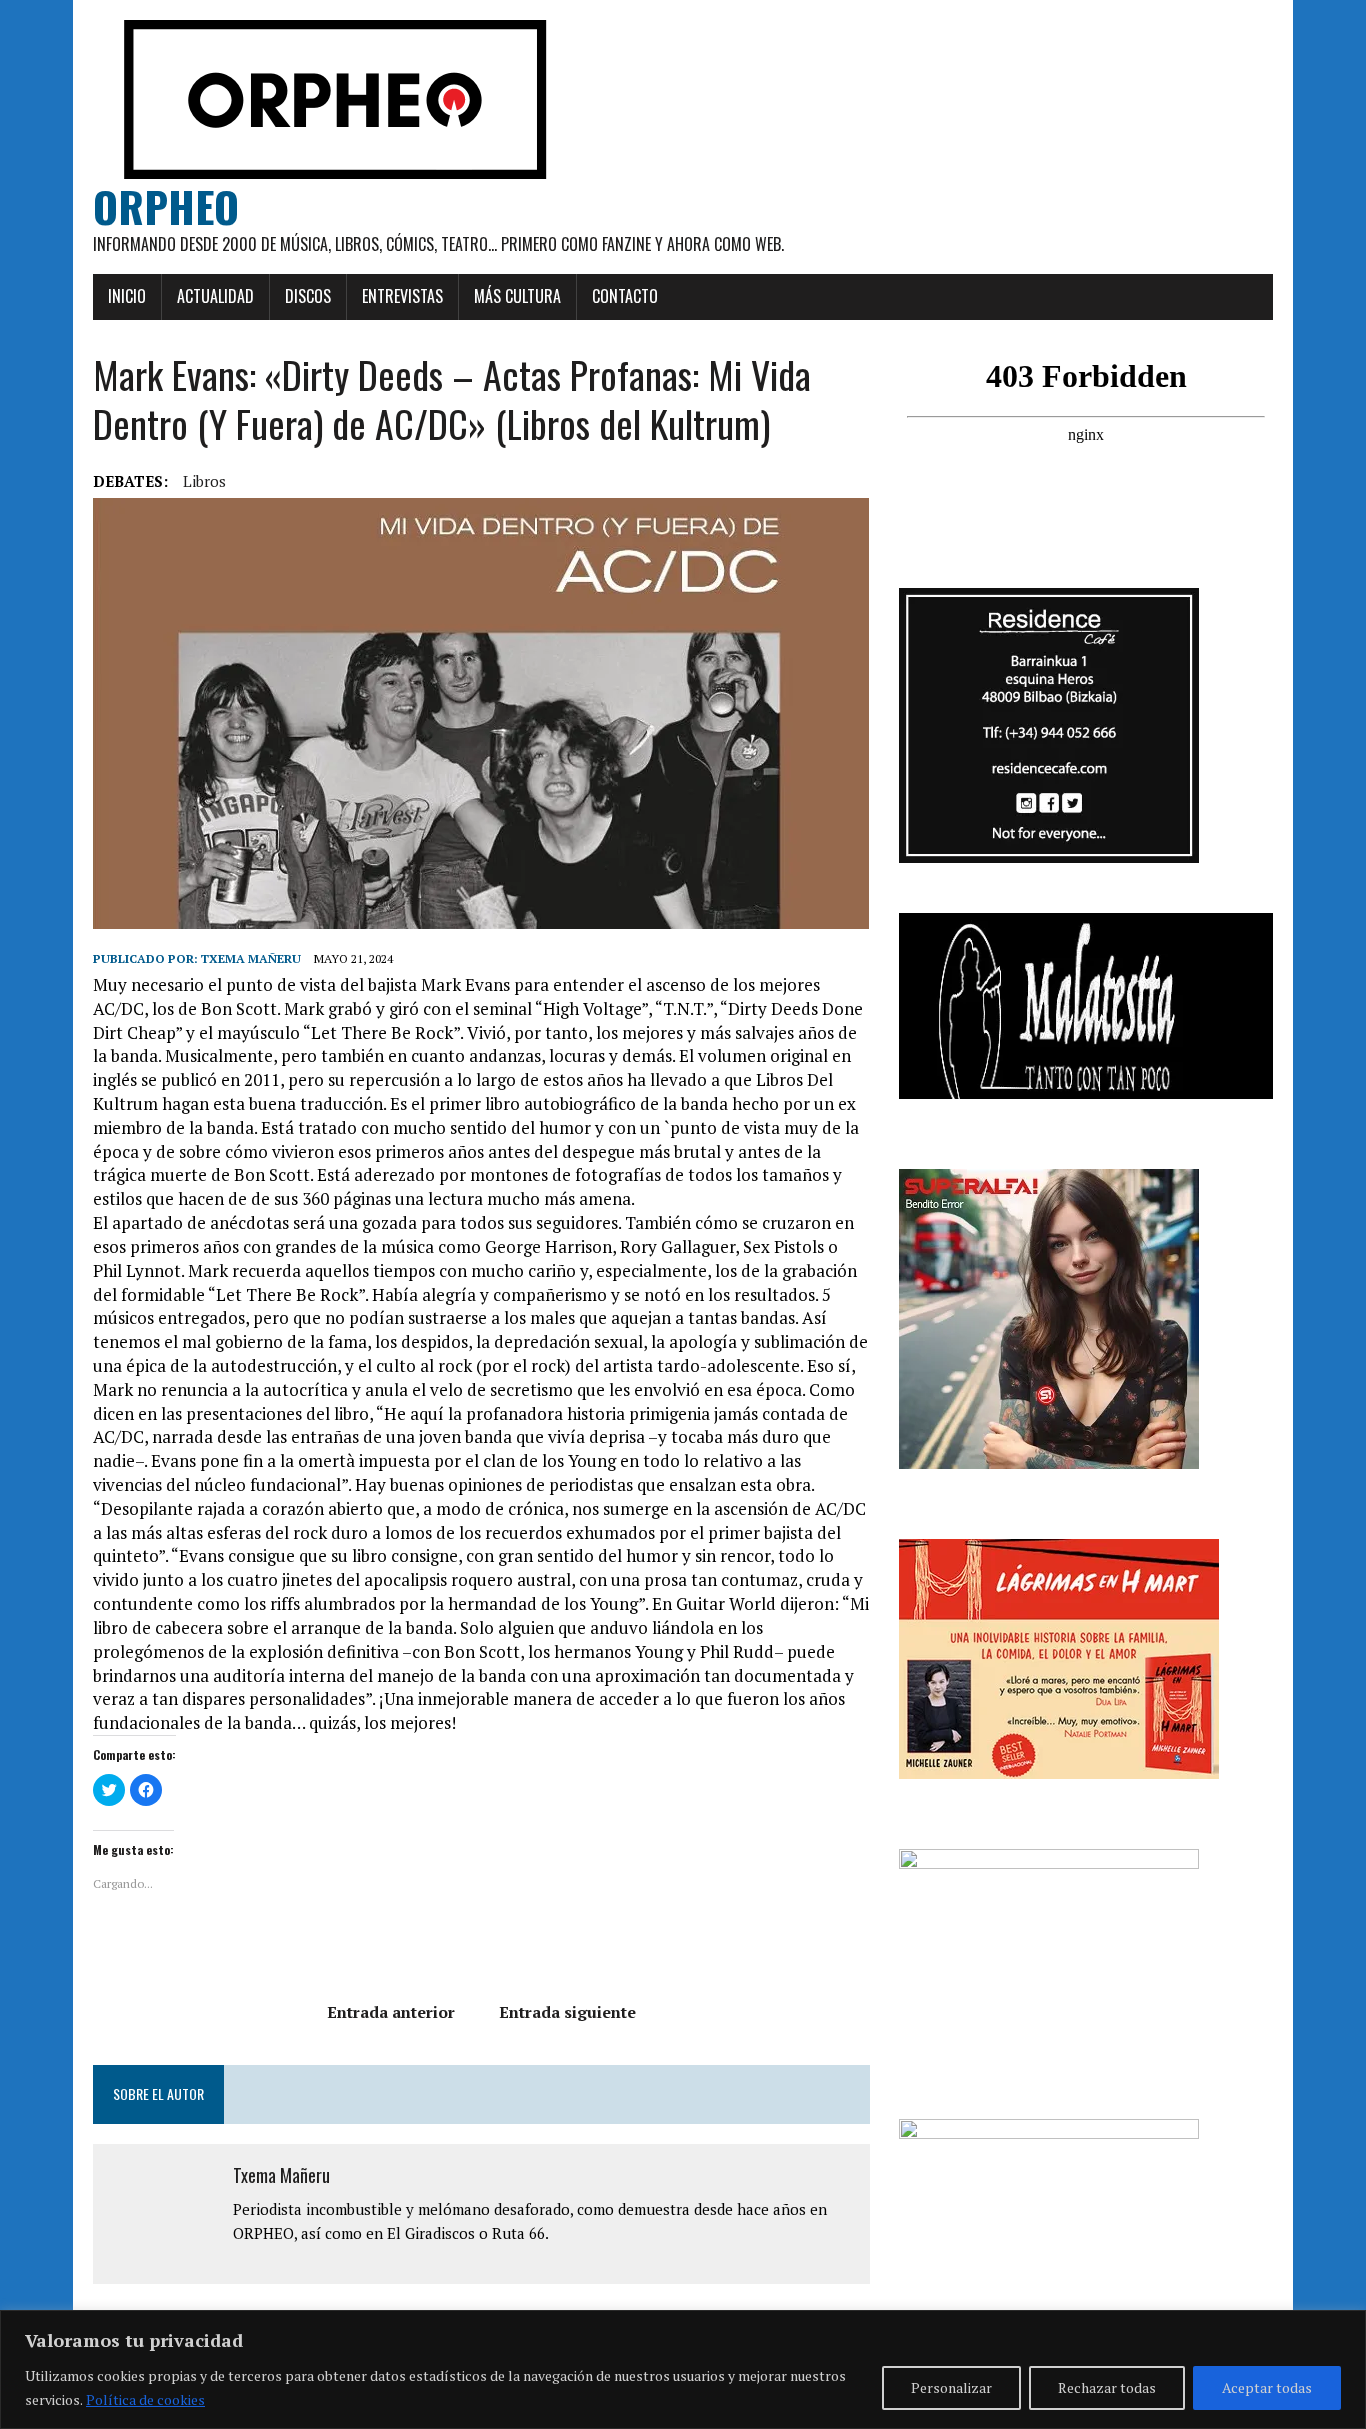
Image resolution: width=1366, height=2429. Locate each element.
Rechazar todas (1107, 2387)
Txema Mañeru (251, 958)
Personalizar (951, 2387)
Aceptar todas (1267, 2387)
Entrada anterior (391, 2012)
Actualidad (215, 296)
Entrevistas (402, 296)
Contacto (625, 296)
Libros (204, 481)
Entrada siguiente (567, 2012)
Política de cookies (145, 2399)
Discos (308, 296)
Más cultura (517, 296)
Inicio (127, 296)
